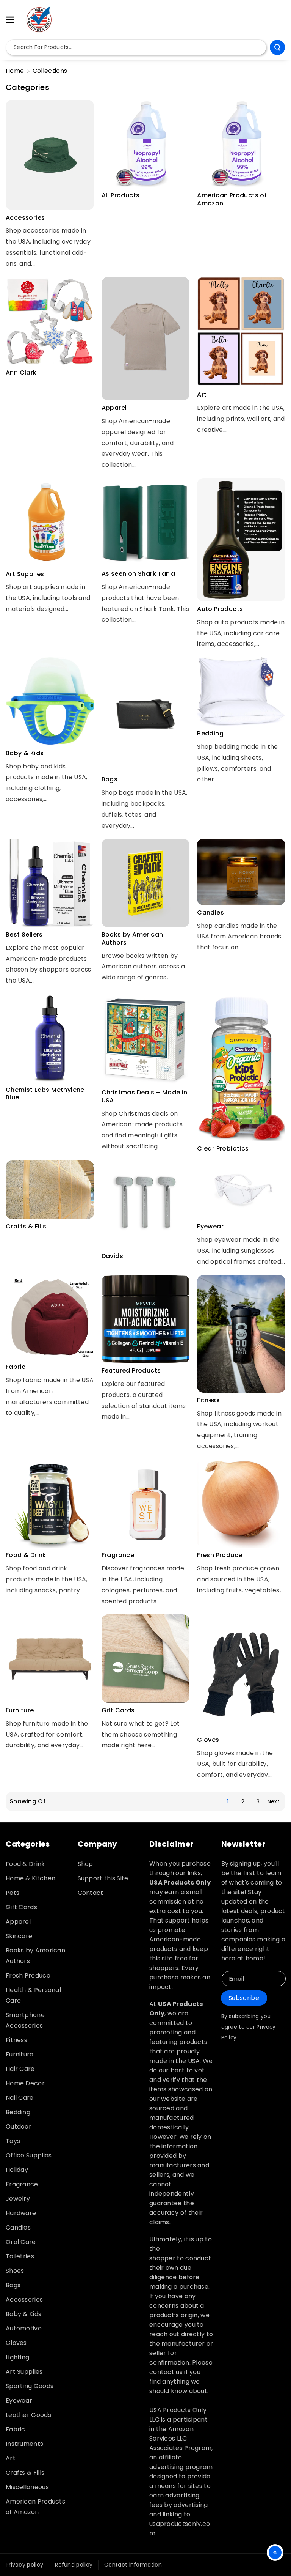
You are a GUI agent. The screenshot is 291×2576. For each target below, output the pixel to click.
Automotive (24, 2328)
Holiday (17, 2170)
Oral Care (21, 2242)
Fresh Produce (220, 1555)
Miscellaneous (27, 2487)
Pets (13, 1893)
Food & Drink (26, 1555)
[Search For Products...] (277, 47)
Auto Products (220, 609)
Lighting (17, 2357)
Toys (13, 2141)
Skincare (19, 1936)
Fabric (16, 1367)
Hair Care (20, 2069)
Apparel (114, 408)
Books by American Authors (132, 939)
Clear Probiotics (223, 1149)
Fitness (208, 1401)
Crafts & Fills (26, 1227)
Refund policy (74, 2565)
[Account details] (277, 20)
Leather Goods (28, 2415)
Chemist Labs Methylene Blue (45, 1094)
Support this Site (103, 1878)
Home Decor (25, 2083)
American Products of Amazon (232, 200)
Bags (110, 780)
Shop (85, 1864)
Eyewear (210, 1227)
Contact (91, 1893)
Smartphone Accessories (25, 2020)
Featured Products (131, 1371)
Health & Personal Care (33, 1995)
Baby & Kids (25, 753)
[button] (14, 20)
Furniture (20, 1711)
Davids (112, 1256)
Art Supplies (25, 574)
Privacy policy (24, 2565)
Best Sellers (24, 935)
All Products (121, 196)
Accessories (25, 218)
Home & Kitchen (31, 1878)
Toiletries (20, 2256)
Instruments (24, 2444)
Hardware (21, 2213)
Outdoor (19, 2126)
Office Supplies (29, 2155)
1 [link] (228, 1801)
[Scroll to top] (275, 2552)
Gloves (208, 1740)
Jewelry (18, 2199)
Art (202, 395)
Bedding (210, 734)
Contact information (133, 2565)
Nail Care (20, 2098)
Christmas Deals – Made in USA (145, 1097)
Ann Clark (21, 373)
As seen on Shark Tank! (139, 574)
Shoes (15, 2271)
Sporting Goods (30, 2386)
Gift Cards (118, 1711)
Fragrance (118, 1555)
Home (15, 71)
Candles (210, 913)
